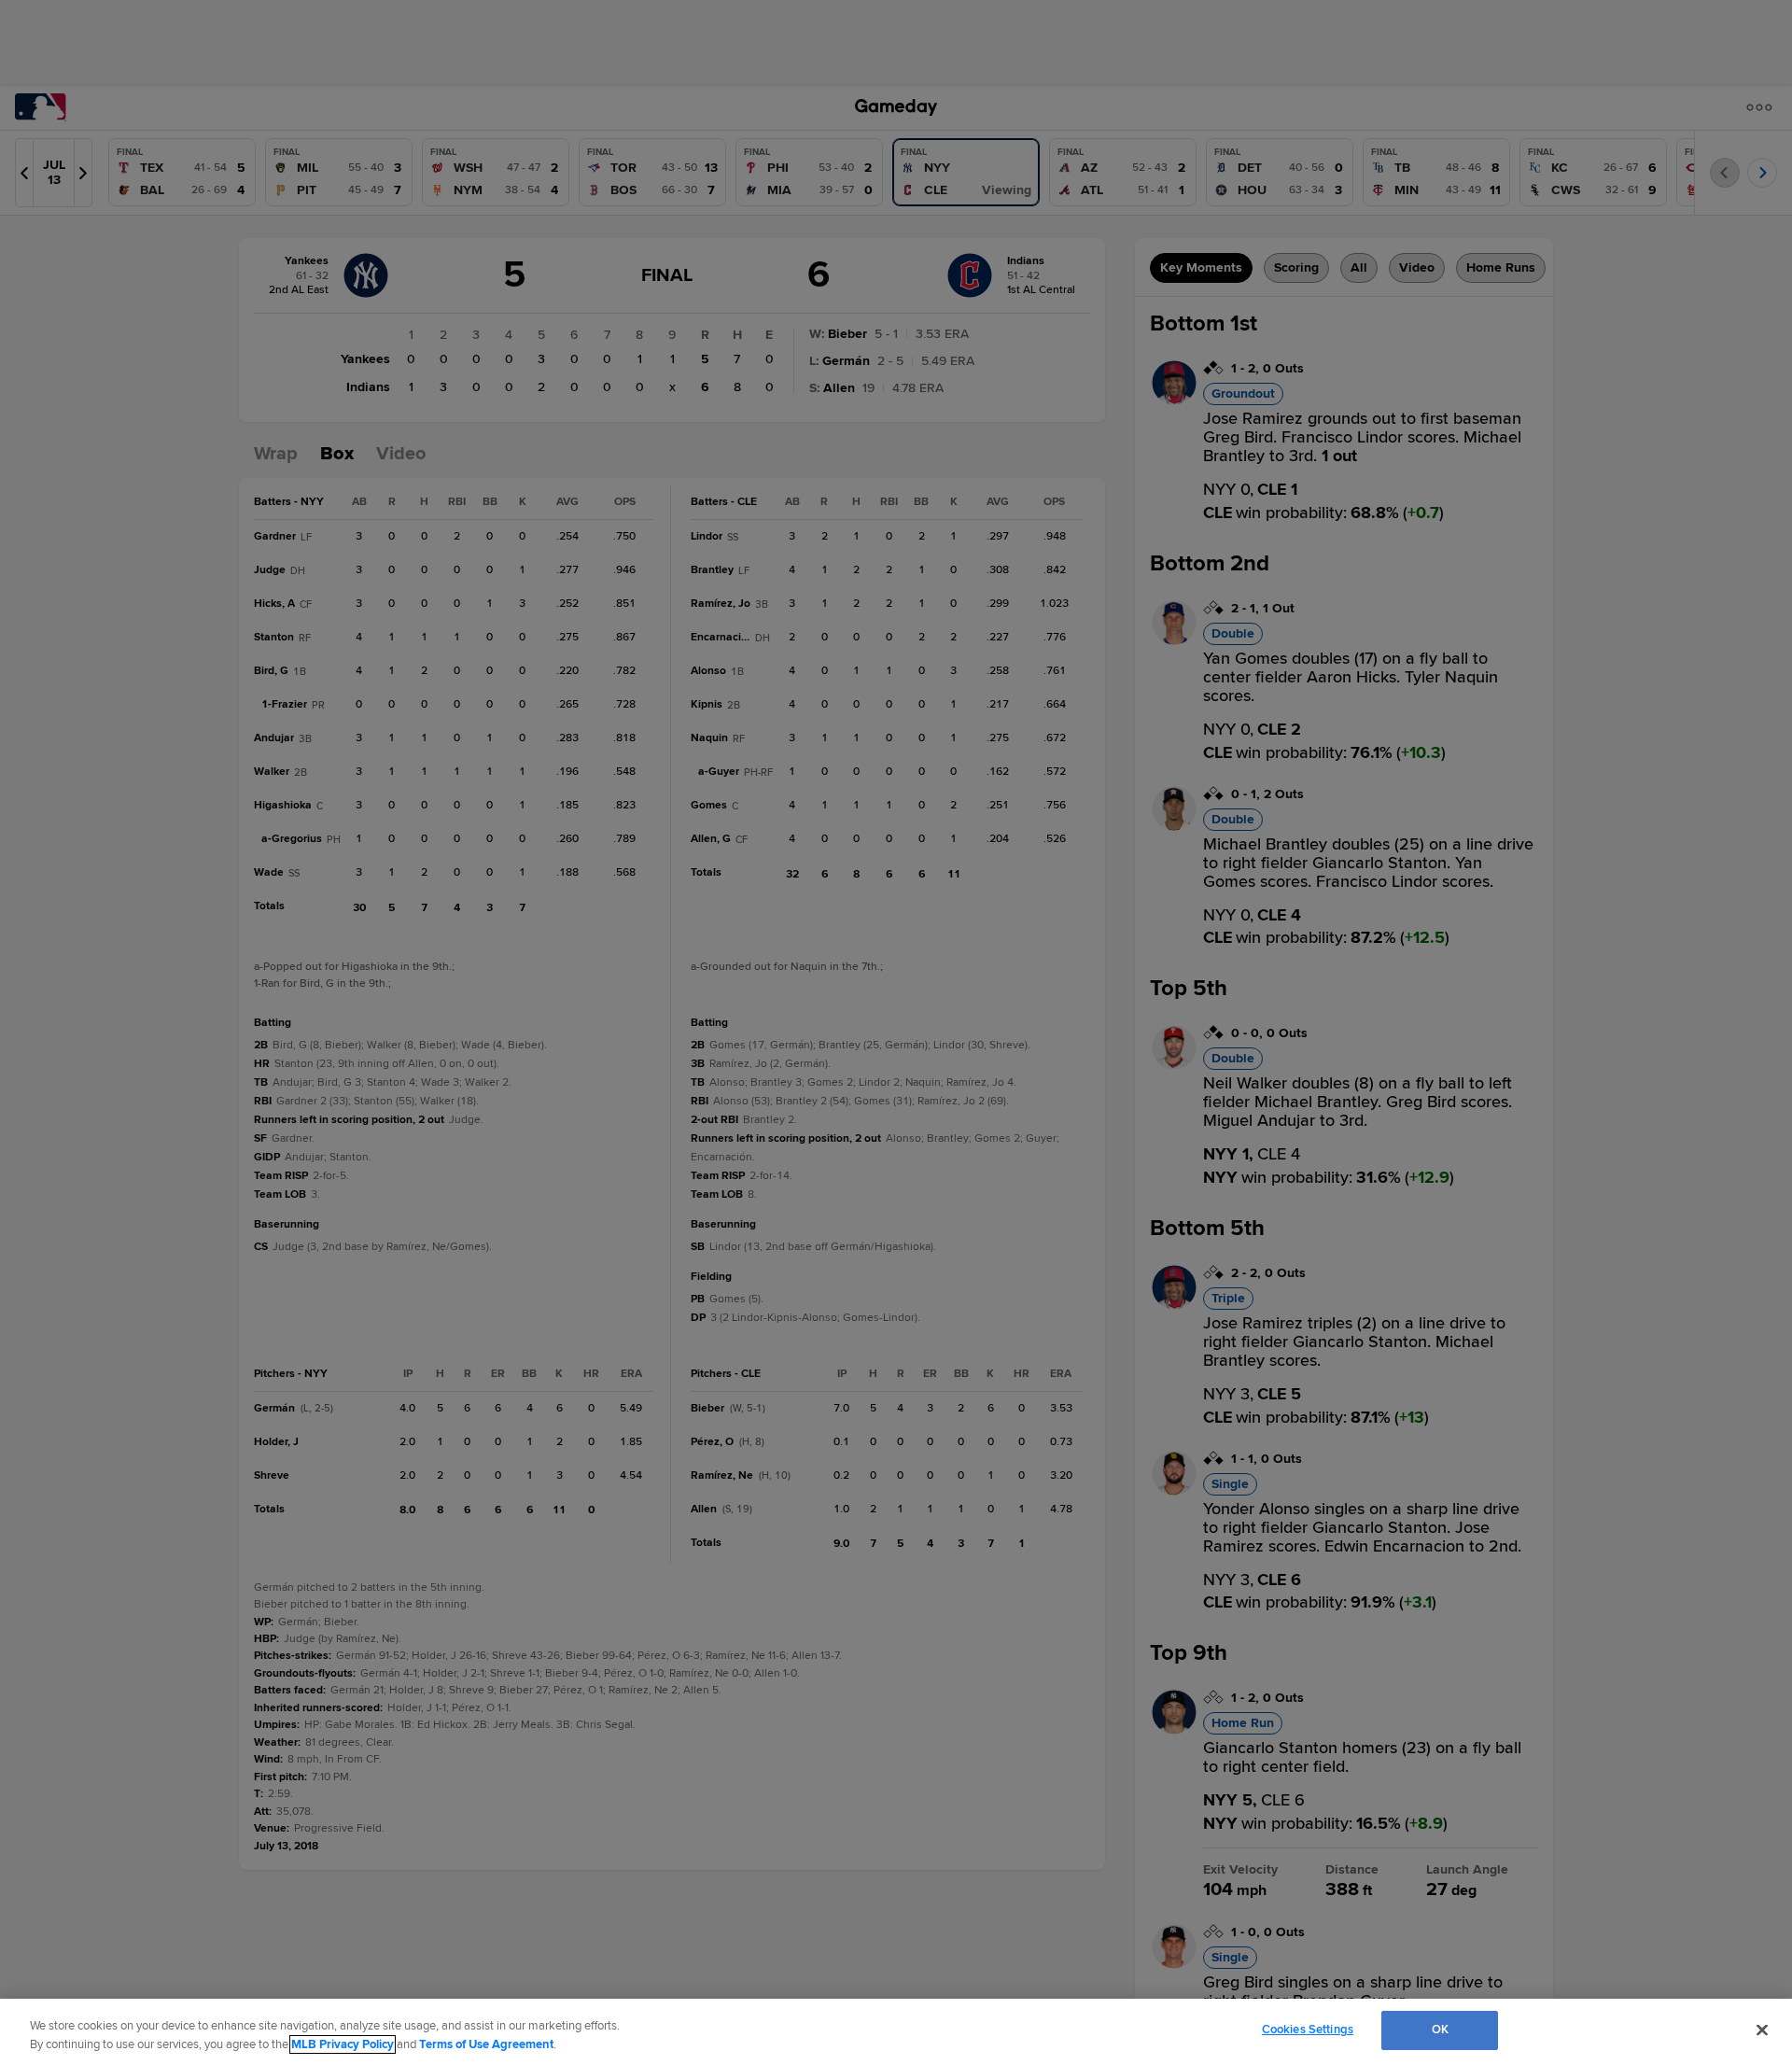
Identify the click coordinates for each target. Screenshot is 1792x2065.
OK (1440, 2030)
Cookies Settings (1308, 2030)
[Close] (1762, 2030)
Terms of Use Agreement (486, 2044)
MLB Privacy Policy (343, 2044)
